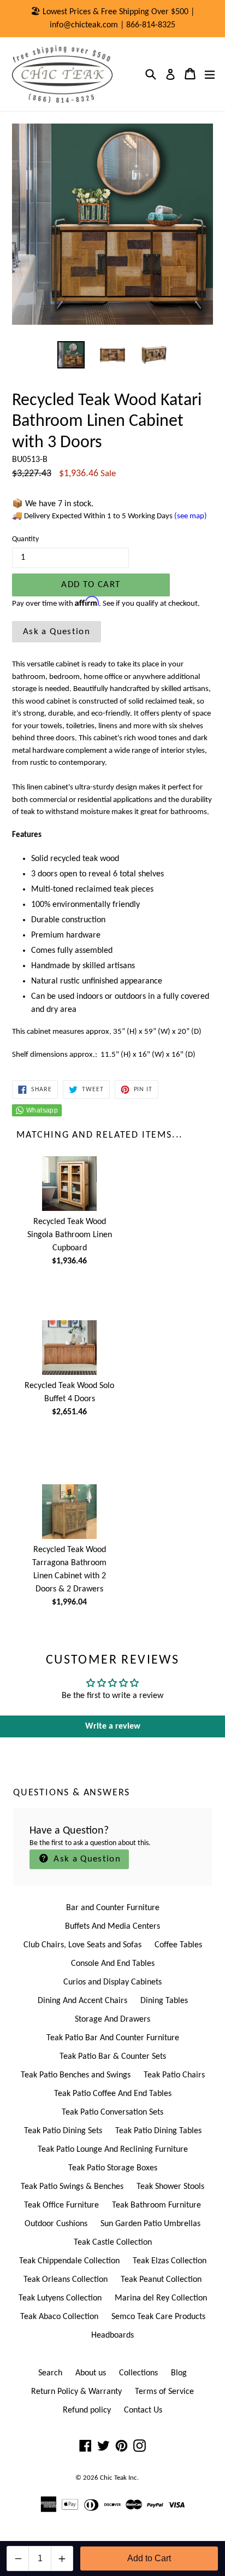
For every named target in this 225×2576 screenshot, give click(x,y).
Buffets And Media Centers (112, 1927)
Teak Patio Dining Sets (63, 2131)
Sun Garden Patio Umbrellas (150, 2224)
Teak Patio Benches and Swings (76, 2075)
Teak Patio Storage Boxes (113, 2168)
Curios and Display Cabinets (112, 1982)
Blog (179, 2373)
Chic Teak (113, 2478)
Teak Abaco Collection (59, 2317)
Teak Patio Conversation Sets (112, 2112)
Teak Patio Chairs (174, 2075)
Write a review (113, 1726)
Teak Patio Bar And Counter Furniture (113, 2038)
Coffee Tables (178, 1945)
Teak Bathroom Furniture (156, 2205)
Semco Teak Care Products (158, 2317)
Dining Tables (164, 2001)
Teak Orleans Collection (66, 2280)
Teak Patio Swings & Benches (72, 2187)
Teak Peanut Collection (161, 2280)
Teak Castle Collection (113, 2243)
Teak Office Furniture (61, 2205)
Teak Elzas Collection (170, 2261)
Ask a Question (57, 632)
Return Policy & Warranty (76, 2392)
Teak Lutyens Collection (60, 2298)
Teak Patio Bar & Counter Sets (113, 2057)
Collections (138, 2373)
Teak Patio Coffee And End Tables (113, 2094)
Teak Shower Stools (170, 2187)
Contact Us (143, 2410)
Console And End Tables (113, 1964)
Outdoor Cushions (56, 2224)
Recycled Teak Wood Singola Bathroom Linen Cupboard (70, 1235)
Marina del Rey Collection (161, 2298)
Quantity (25, 539)
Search (50, 2373)
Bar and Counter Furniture (113, 1908)
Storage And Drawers (112, 2019)
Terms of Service (164, 2392)
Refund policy (87, 2410)
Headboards (112, 2335)
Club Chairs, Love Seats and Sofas (82, 1945)
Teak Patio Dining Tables (158, 2131)
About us (91, 2373)
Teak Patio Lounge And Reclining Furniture (113, 2150)
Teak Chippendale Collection (69, 2261)
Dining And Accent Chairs (82, 2001)
